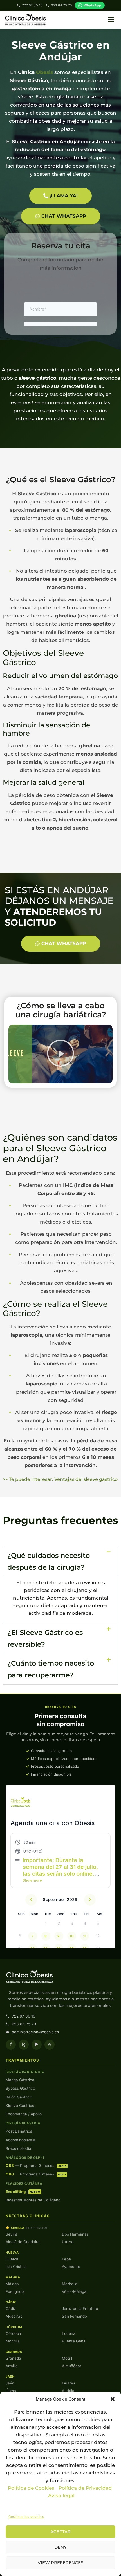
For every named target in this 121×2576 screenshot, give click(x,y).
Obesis (44, 72)
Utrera (68, 2242)
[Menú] (111, 20)
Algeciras (14, 2316)
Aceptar (60, 2532)
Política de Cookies (31, 2488)
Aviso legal (61, 2496)
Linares (69, 2383)
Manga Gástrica (20, 2080)
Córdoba (13, 2333)
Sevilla (12, 2234)
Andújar (69, 2391)
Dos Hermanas (75, 2234)
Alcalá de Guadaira (23, 2242)
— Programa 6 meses (36, 2174)
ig (24, 2044)
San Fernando (74, 2316)
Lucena (69, 2333)
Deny (60, 2547)
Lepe (66, 2259)
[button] (113, 2399)
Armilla (12, 2366)
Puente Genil (73, 2341)
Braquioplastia (18, 2148)
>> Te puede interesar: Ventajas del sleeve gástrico (60, 1479)
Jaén (10, 2383)
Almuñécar (72, 2366)
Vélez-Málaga (74, 2291)
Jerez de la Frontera (80, 2309)
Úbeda (12, 2391)
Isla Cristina (16, 2267)
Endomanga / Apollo (24, 2114)
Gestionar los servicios (26, 2517)
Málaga (12, 2284)
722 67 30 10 (32, 5)
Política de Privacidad (86, 2488)
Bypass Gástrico (20, 2088)
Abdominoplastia (21, 2140)
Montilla (13, 2341)
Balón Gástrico (19, 2097)
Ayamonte (71, 2267)
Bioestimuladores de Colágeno (33, 2200)
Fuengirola (15, 2291)
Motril (67, 2358)
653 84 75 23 (61, 5)
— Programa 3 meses (36, 2166)
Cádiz (11, 2309)
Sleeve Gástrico (20, 2106)
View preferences (60, 2563)
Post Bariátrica (19, 2131)
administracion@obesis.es (35, 2032)
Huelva (12, 2259)
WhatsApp (92, 5)
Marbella (70, 2284)
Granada (13, 2358)
